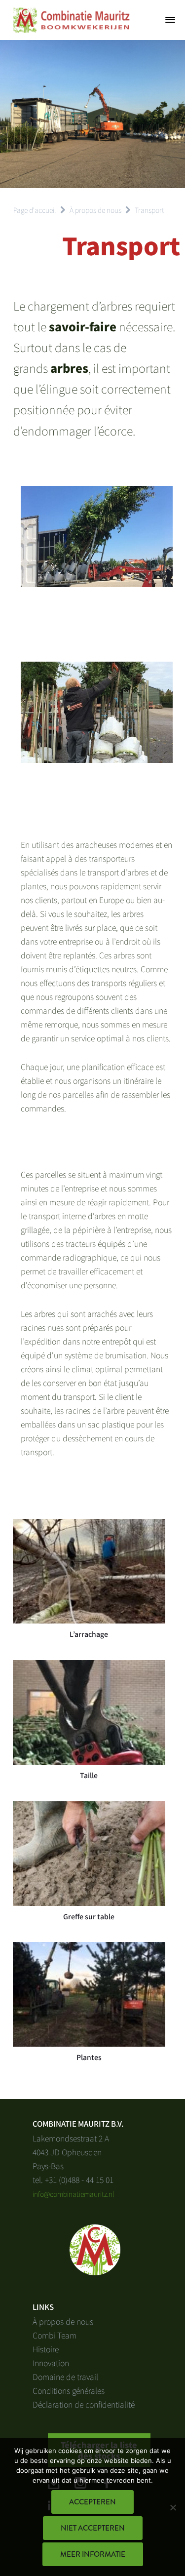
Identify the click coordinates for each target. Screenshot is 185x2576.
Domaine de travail (65, 2377)
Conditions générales (69, 2390)
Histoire (46, 2349)
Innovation (51, 2363)
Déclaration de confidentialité (84, 2404)
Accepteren (92, 2502)
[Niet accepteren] (173, 2507)
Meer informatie (93, 2554)
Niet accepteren (93, 2528)
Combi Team (55, 2335)
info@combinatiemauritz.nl (74, 2194)
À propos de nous (63, 2321)
